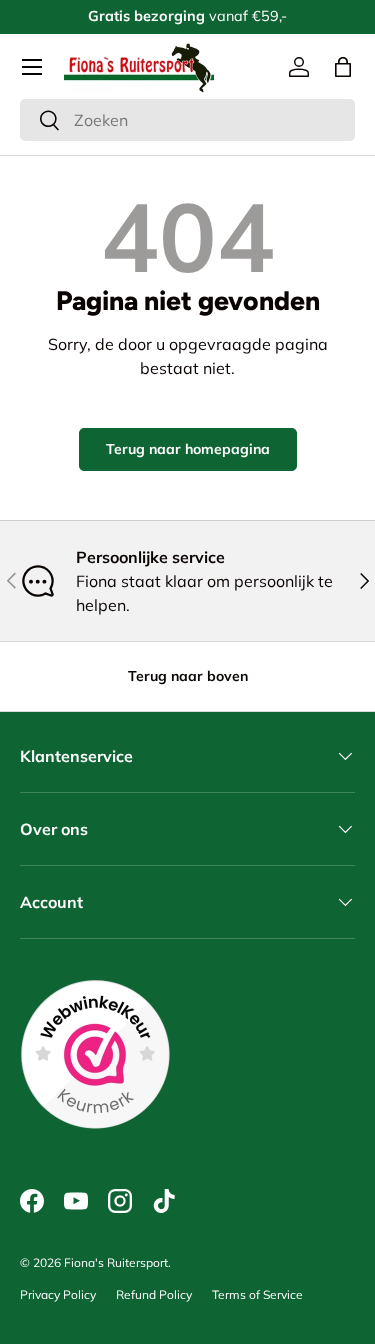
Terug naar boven (188, 676)
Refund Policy (154, 1294)
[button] (343, 67)
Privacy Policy (58, 1294)
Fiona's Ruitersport (116, 1262)
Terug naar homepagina (188, 449)
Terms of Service (257, 1294)
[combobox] (187, 120)
